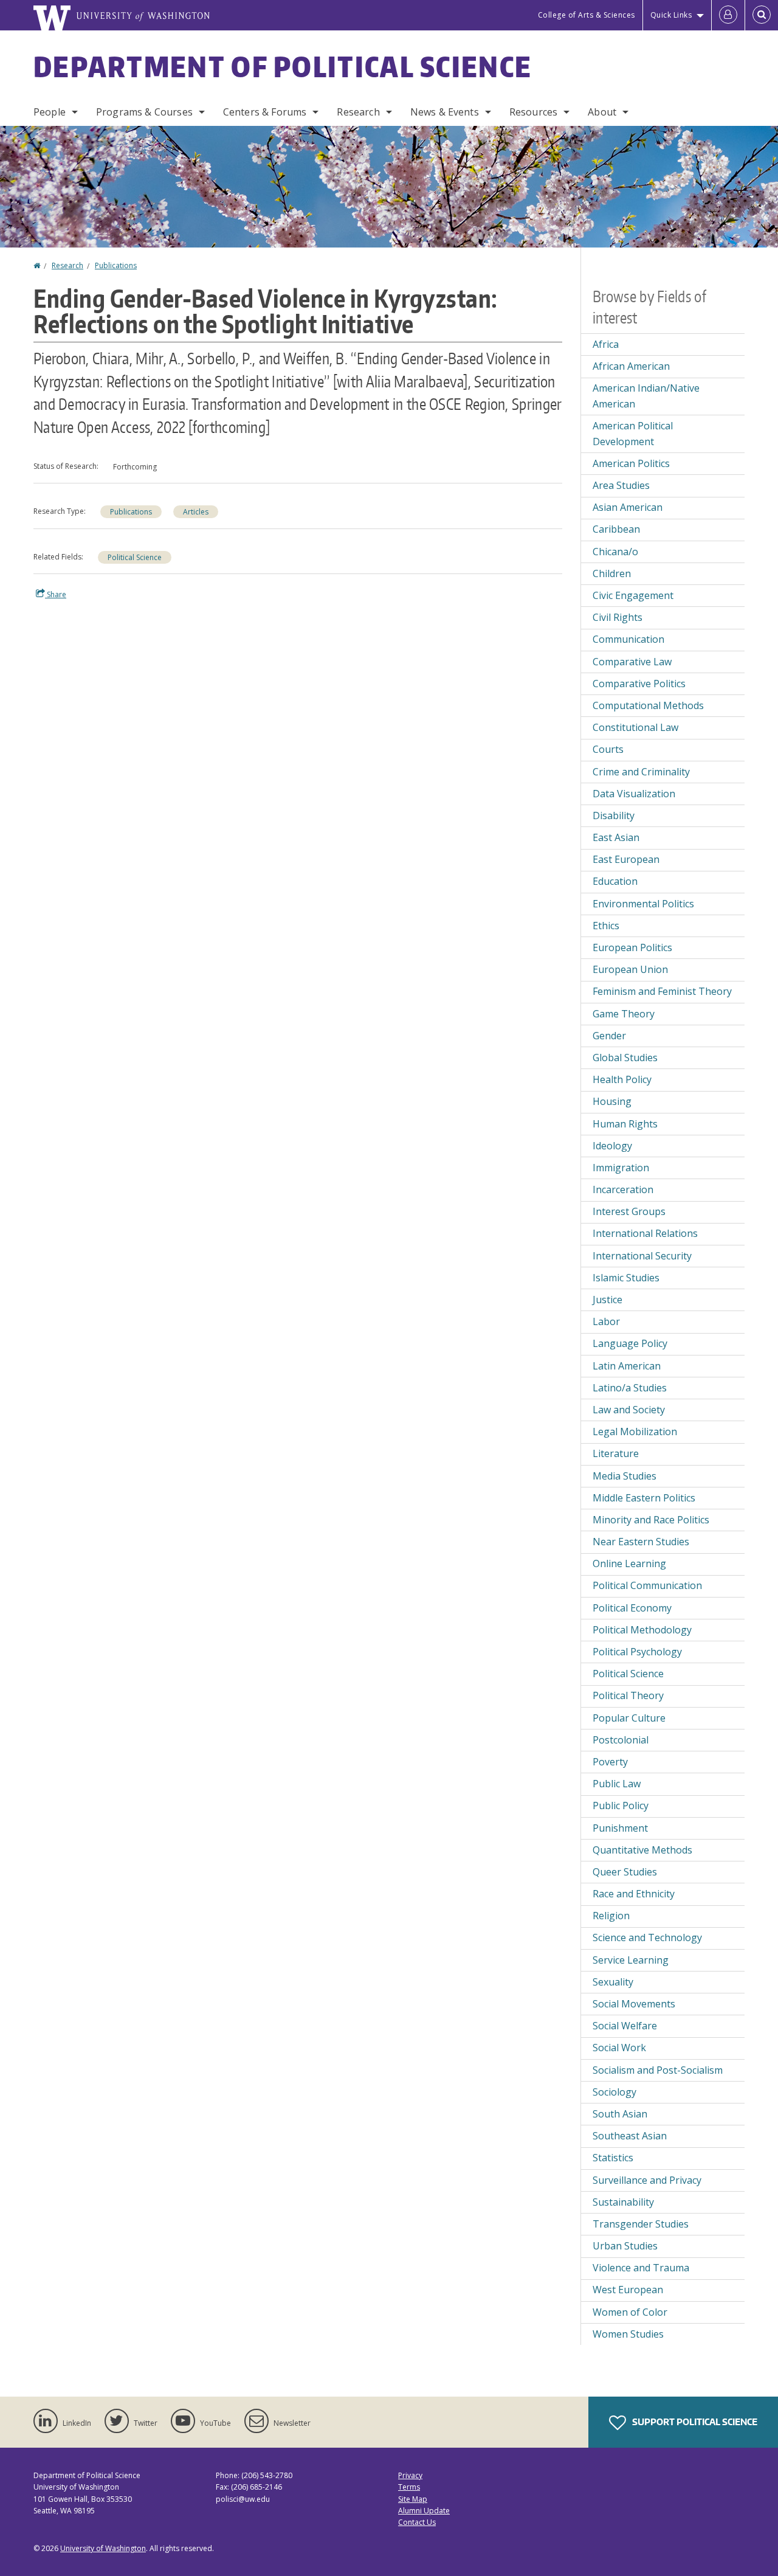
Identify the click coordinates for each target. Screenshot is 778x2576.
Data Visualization (634, 794)
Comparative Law (632, 662)
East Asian (616, 837)
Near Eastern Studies (641, 1542)
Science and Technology (647, 1937)
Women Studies (628, 2334)
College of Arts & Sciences (587, 15)
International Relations (645, 1233)
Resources (533, 112)
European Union (630, 969)
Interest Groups (629, 1211)
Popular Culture (629, 1718)
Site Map (413, 2499)
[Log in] (728, 15)
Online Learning (629, 1563)
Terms (409, 2487)
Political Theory (628, 1695)
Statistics (613, 2158)
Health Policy (622, 1079)
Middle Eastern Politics (644, 1498)
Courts (608, 749)
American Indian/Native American (646, 396)
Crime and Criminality (641, 772)
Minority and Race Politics (651, 1520)
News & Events (445, 112)
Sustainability (623, 2202)
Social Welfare (625, 2026)
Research (358, 112)
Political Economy (632, 1608)
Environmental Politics (643, 904)
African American (631, 366)
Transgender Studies (641, 2224)
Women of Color (630, 2312)
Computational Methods (648, 705)
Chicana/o (615, 552)
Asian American (628, 507)
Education (615, 881)
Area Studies (621, 485)
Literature (616, 1453)
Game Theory (624, 1014)
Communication (628, 639)
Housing (612, 1101)
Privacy (410, 2475)
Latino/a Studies (630, 1388)
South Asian (620, 2114)
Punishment (620, 1828)
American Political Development (633, 434)
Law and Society (629, 1410)
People (50, 112)
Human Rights (625, 1124)
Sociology (614, 2092)
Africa (606, 344)
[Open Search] (762, 15)
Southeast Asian (630, 2136)
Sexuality (613, 1982)
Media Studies (625, 1476)
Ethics (606, 926)
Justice (608, 1300)
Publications (116, 265)
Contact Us (417, 2522)
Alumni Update (424, 2511)
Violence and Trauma (641, 2268)
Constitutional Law (635, 727)
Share (56, 594)
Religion (611, 1916)
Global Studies (625, 1058)
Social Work (619, 2048)
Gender (609, 1036)
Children (612, 573)
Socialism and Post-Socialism (658, 2070)
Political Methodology (642, 1630)
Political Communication (647, 1585)
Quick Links (671, 15)
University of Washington (103, 2548)
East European (626, 859)
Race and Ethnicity (634, 1894)
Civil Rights (618, 617)
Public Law (617, 1784)
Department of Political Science (283, 66)
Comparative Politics (639, 684)
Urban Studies (625, 2246)
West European (628, 2290)
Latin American (627, 1366)
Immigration (621, 1168)
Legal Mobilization (635, 1432)
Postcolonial (621, 1740)
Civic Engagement (633, 595)
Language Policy (630, 1343)
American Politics (631, 463)
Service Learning (631, 1960)
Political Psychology (637, 1652)
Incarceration (623, 1189)
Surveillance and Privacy (647, 2180)
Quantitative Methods (642, 1850)
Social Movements (634, 2004)
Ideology (612, 1146)
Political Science (135, 557)
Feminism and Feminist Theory (662, 991)
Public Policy (621, 1806)
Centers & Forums (265, 112)
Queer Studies (625, 1872)
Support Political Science (694, 2422)
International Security (642, 1256)
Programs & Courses (144, 112)
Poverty (610, 1762)
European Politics (632, 947)
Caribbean (616, 529)
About (602, 112)
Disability (614, 815)
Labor (606, 1321)
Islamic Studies (626, 1278)
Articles (196, 512)
